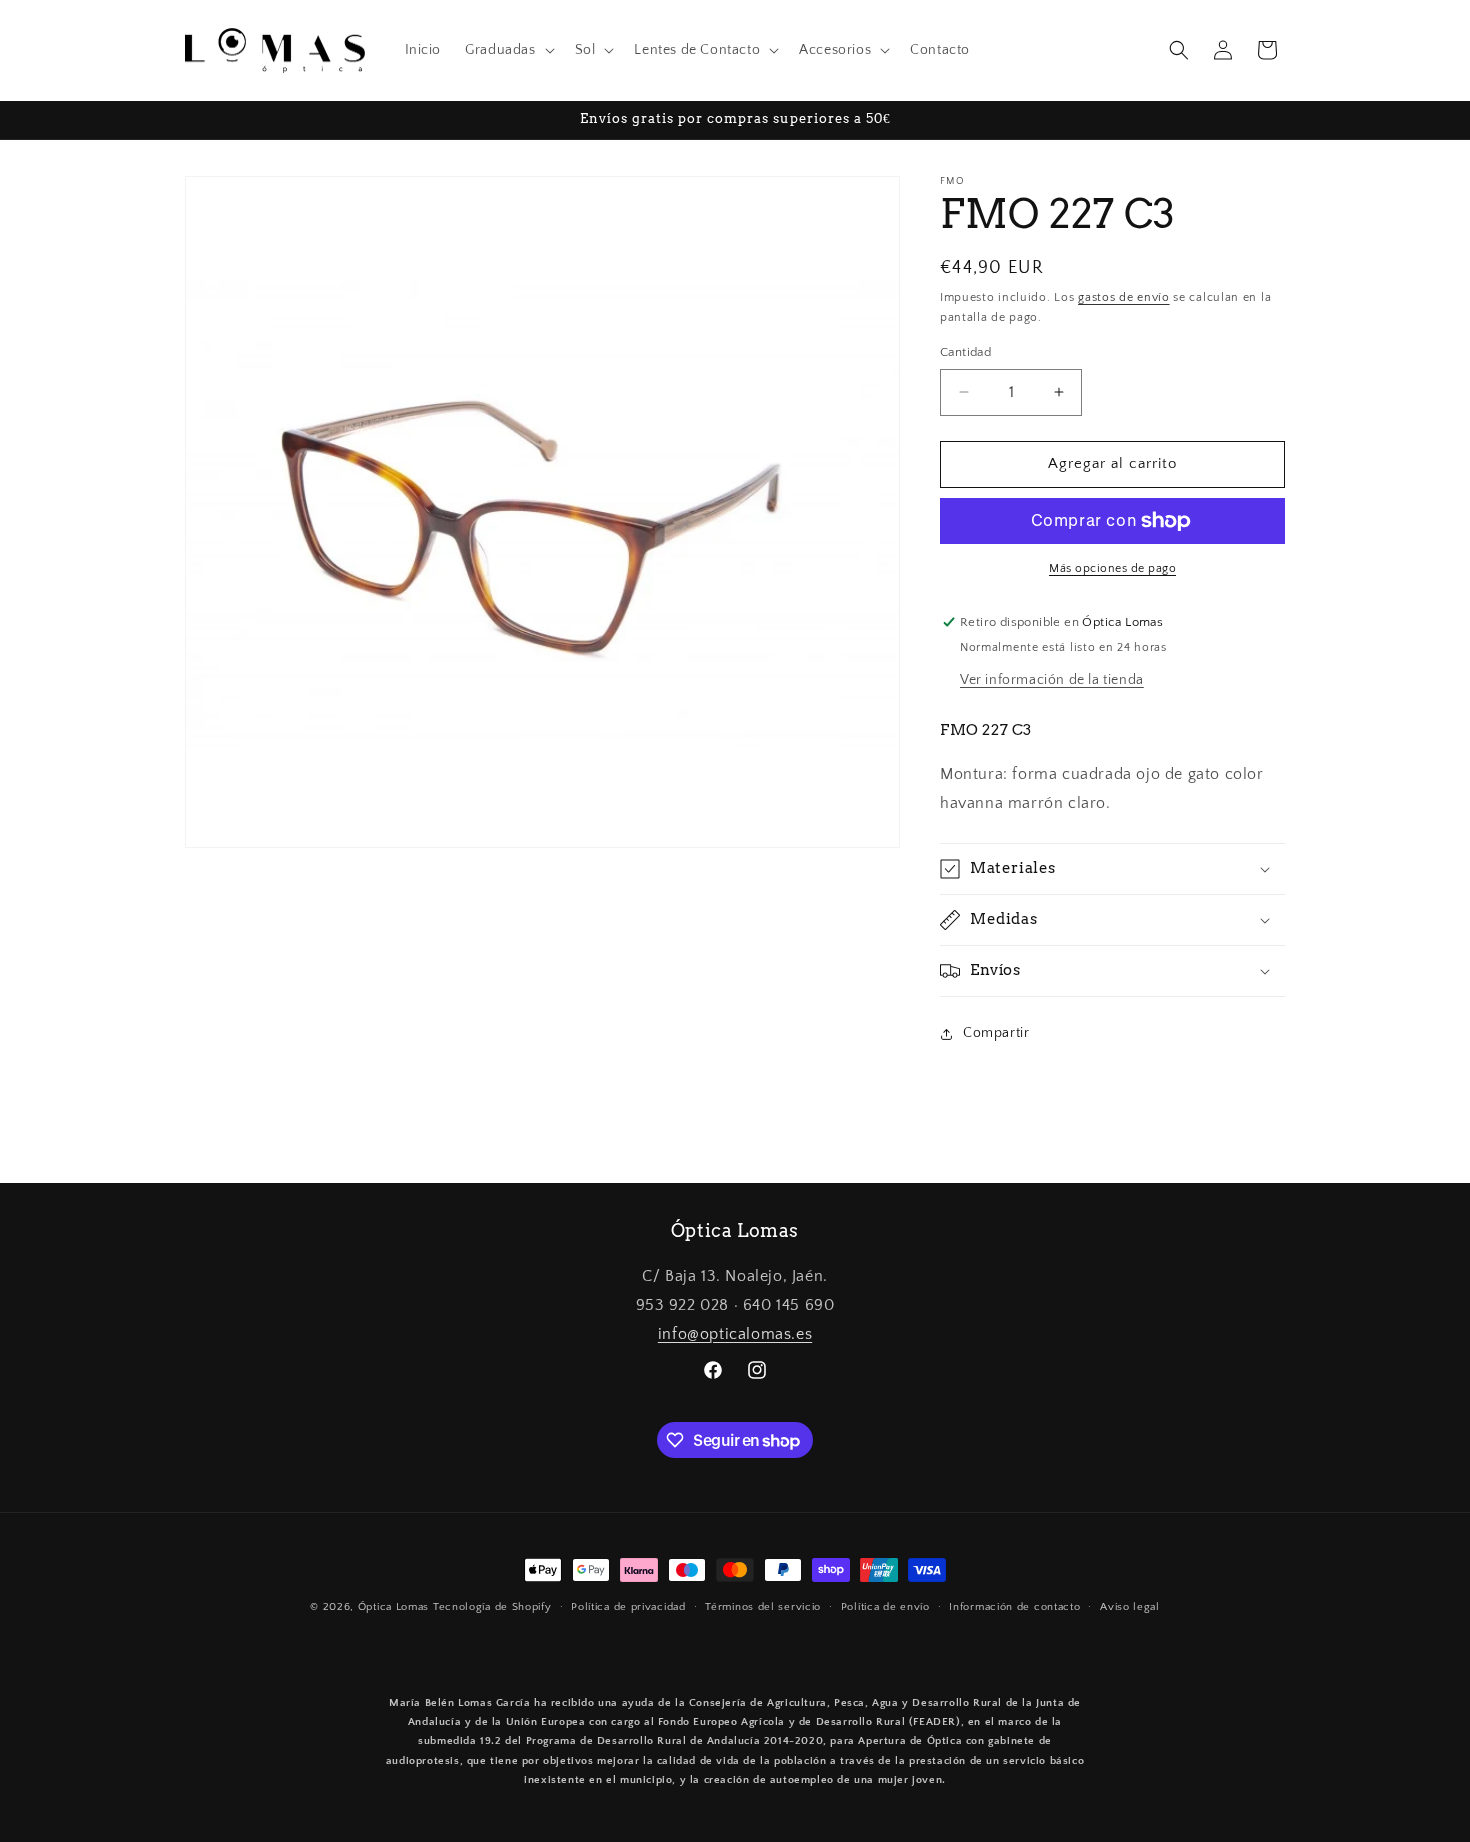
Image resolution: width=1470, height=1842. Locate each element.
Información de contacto (1014, 1607)
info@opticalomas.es (735, 1334)
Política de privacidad (628, 1607)
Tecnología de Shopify (492, 1607)
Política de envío (885, 1607)
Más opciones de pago (1112, 568)
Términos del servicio (763, 1607)
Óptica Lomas (393, 1607)
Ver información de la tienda (1052, 680)
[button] (507, 50)
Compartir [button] (996, 1033)
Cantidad (965, 352)
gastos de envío (1124, 297)
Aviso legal (1130, 1607)
